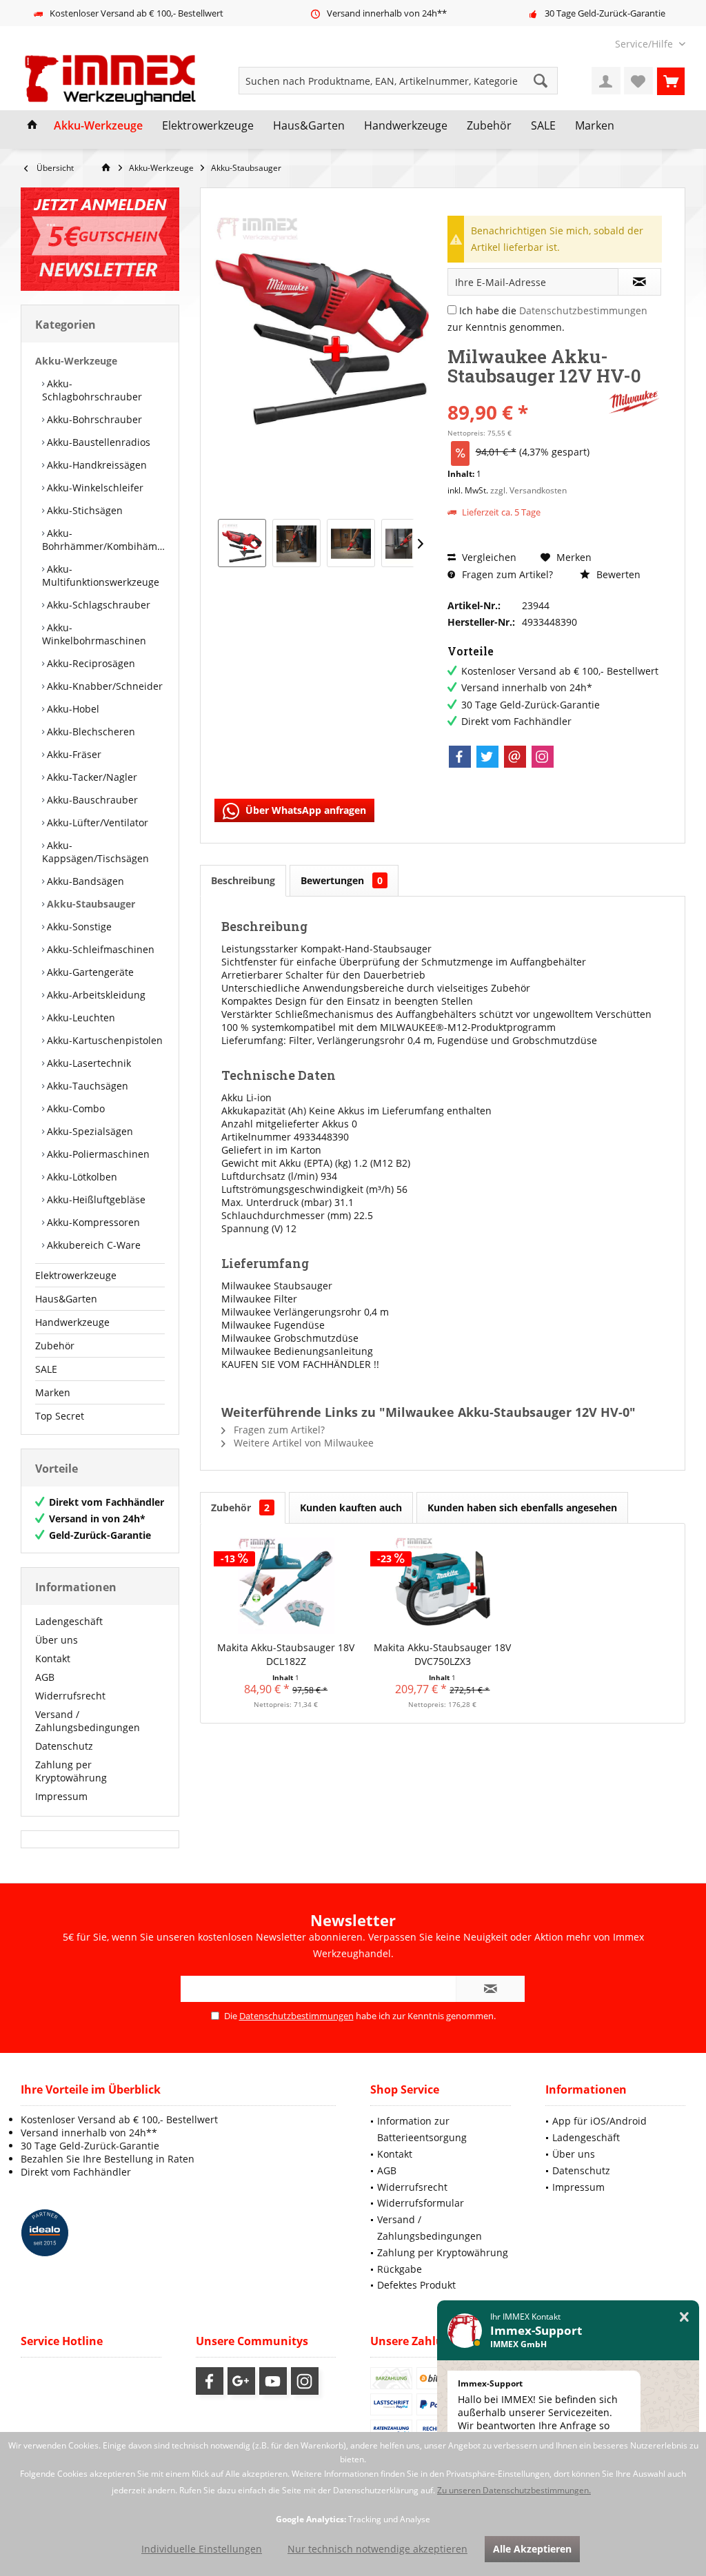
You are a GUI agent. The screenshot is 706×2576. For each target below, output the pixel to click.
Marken (53, 1392)
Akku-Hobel (72, 709)
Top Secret (60, 1416)
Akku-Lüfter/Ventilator (96, 822)
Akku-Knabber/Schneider (103, 686)
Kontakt (53, 1658)
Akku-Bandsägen (84, 881)
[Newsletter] (100, 239)
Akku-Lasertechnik (88, 1063)
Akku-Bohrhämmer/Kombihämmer (103, 540)
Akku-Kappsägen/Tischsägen (95, 852)
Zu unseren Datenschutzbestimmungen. (514, 2490)
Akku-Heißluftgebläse (95, 1199)
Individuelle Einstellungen (202, 2549)
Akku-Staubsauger (90, 904)
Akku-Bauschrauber (91, 800)
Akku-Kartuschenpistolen (103, 1040)
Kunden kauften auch (351, 1507)
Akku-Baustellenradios (97, 442)
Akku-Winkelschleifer (94, 488)
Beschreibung (243, 880)
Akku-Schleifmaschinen (99, 949)
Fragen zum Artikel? (506, 574)
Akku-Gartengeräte (89, 972)
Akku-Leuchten (80, 1018)
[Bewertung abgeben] (525, 394)
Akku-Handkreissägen (95, 465)
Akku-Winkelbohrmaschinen (94, 634)
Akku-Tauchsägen (86, 1086)
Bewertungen (342, 880)
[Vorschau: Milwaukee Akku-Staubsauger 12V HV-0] (242, 543)
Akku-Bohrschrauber (93, 419)
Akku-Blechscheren (90, 732)
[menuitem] (645, 44)
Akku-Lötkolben (81, 1177)
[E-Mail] (515, 757)
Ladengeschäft (69, 1621)
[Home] (32, 126)
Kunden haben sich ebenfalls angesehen (522, 1507)
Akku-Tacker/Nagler (91, 777)
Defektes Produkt (416, 2285)
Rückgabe (400, 2269)
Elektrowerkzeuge (76, 1275)
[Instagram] (543, 757)
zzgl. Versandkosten (528, 490)
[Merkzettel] (638, 81)
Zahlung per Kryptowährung (71, 1771)
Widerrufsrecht (70, 1696)
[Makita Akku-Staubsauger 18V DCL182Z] (286, 1586)
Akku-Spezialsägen (89, 1131)
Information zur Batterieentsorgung (422, 2129)
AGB (45, 1677)
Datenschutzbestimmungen (583, 310)
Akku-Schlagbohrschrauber (92, 390)
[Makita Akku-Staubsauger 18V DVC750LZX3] (442, 1586)
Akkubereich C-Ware (92, 1245)
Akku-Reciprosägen (90, 663)
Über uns (57, 1640)
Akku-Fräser (73, 754)
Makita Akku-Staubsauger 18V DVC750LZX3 (442, 1654)
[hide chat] (684, 2317)
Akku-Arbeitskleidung (95, 995)
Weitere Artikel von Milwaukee (302, 1443)
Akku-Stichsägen (83, 510)
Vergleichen (488, 557)
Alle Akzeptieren (532, 2549)
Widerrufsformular (421, 2203)
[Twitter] (487, 757)
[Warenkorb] (671, 81)
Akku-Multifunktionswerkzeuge (101, 575)
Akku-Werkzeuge (76, 361)
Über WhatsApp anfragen (304, 810)
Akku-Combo (74, 1108)
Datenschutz (64, 1746)
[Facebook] (460, 757)
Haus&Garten (66, 1299)
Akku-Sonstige (78, 927)
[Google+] (241, 2381)
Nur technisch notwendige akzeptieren (377, 2549)
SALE (46, 1369)
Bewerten (617, 574)
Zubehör (55, 1346)
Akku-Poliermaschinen (97, 1154)
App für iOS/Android (599, 2121)
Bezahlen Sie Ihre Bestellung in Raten (108, 2159)
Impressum (61, 1796)
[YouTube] (273, 2381)
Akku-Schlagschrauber (97, 605)
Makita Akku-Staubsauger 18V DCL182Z (286, 1654)
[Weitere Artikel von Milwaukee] (634, 402)
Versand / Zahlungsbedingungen (88, 1721)
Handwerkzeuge (72, 1322)
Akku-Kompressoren (92, 1222)
